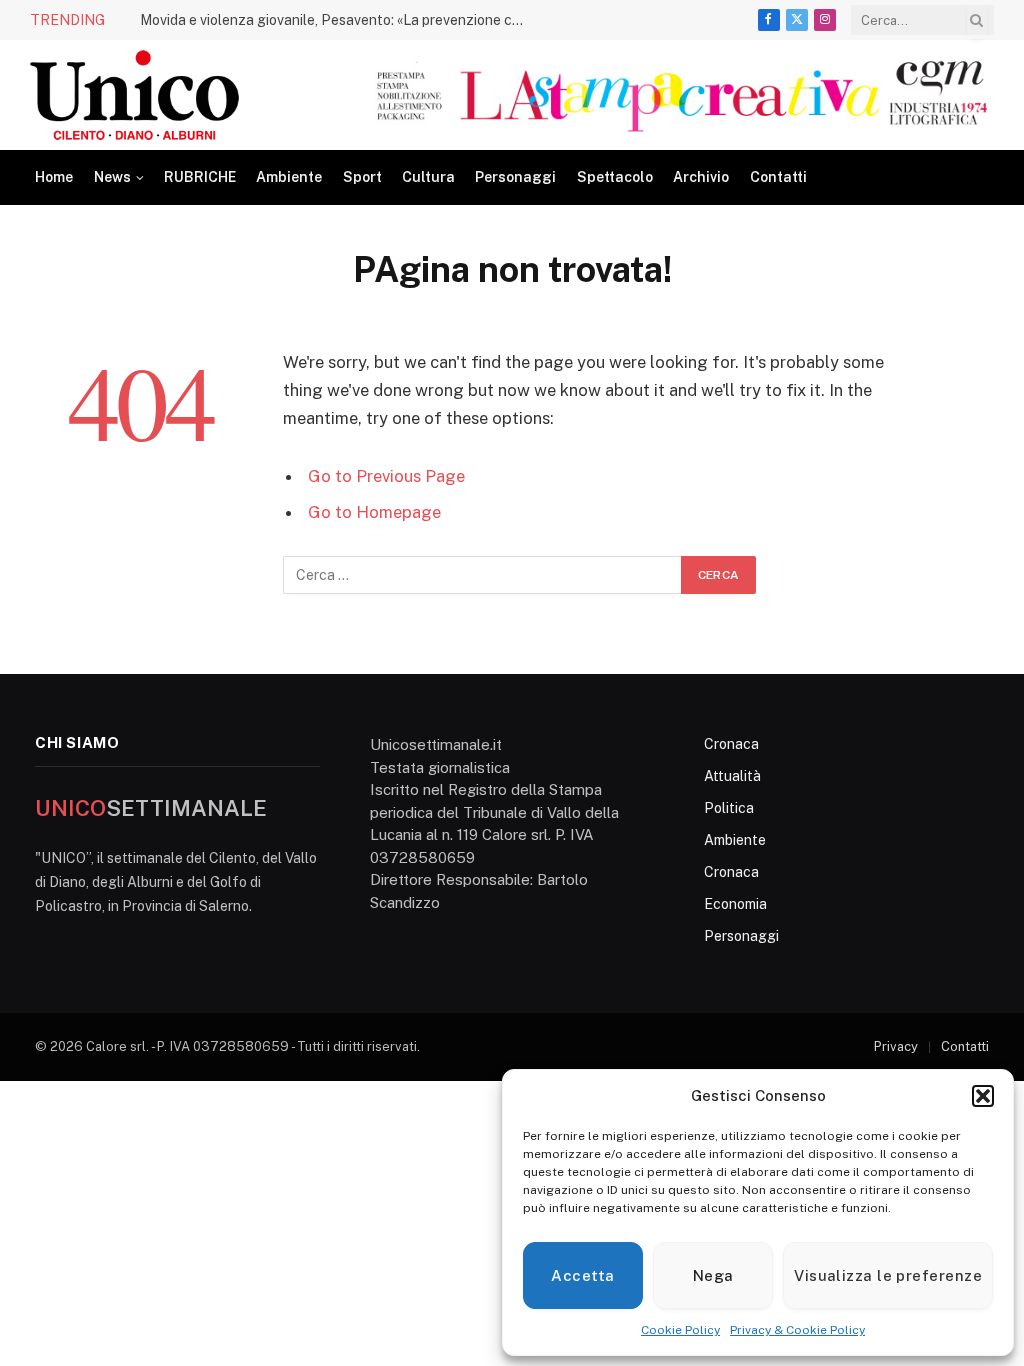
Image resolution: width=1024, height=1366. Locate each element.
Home (54, 177)
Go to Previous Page (386, 476)
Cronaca (731, 744)
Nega (713, 1275)
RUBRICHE (200, 177)
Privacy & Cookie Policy (797, 1330)
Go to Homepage (374, 512)
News (112, 177)
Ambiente (289, 177)
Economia (735, 904)
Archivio (701, 177)
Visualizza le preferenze (888, 1275)
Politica (729, 808)
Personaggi (515, 177)
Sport (362, 177)
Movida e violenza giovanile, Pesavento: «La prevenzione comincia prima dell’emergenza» (340, 20)
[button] (983, 1096)
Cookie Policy (680, 1330)
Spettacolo (615, 177)
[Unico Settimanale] (134, 95)
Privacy (896, 1046)
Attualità (732, 776)
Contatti (778, 177)
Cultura (428, 177)
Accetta (582, 1275)
